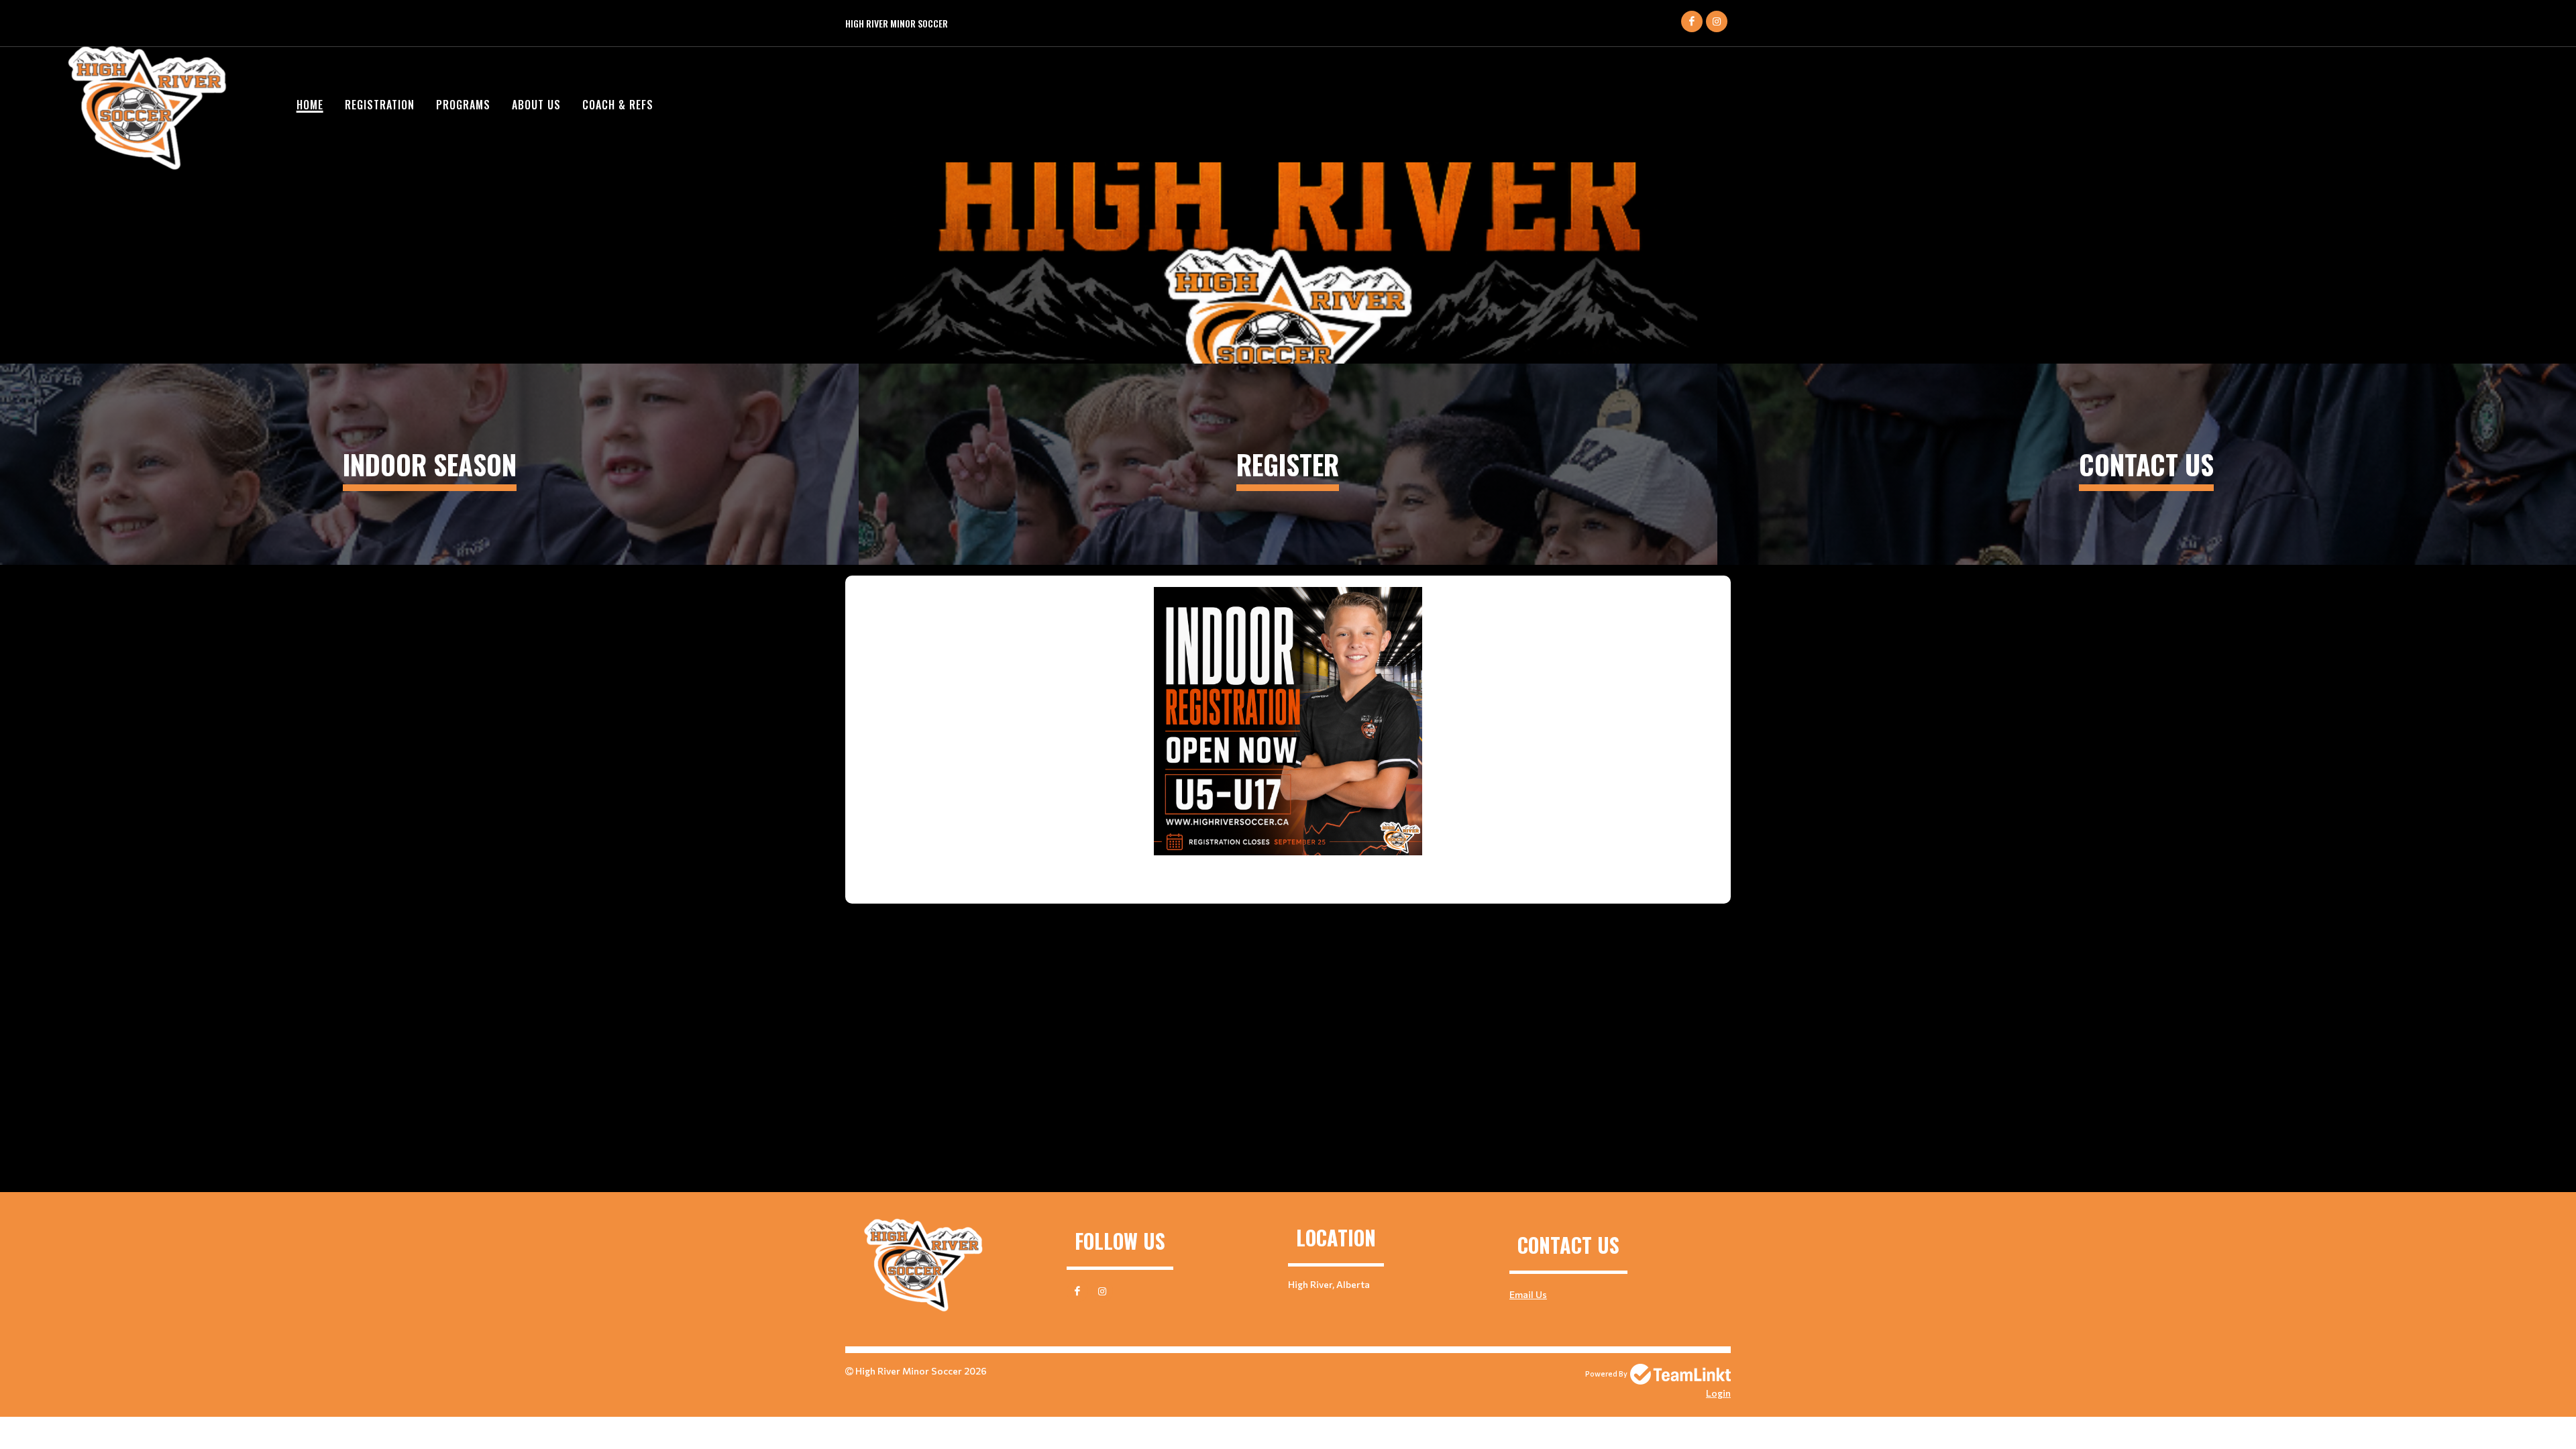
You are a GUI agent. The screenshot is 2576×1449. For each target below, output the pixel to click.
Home (310, 105)
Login (1718, 1393)
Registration (380, 105)
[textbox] (1288, 735)
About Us (536, 105)
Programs (463, 105)
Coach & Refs (618, 105)
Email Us (1528, 1294)
